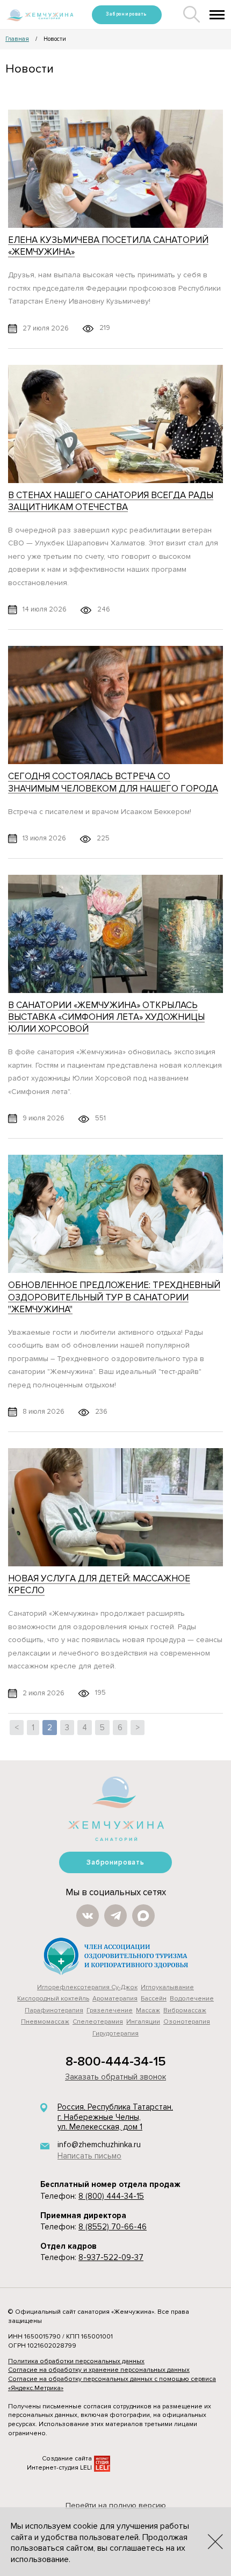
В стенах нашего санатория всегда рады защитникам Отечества (111, 501)
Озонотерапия (187, 2022)
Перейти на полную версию (116, 2505)
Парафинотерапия (54, 2010)
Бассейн (154, 1999)
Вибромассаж (185, 2010)
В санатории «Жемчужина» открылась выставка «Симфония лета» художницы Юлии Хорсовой (106, 1017)
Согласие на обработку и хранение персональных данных (99, 2370)
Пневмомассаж (45, 2022)
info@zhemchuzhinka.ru (99, 2145)
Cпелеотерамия (98, 2022)
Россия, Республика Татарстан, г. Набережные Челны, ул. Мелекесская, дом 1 (115, 2117)
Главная (17, 39)
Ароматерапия (115, 1999)
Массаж (148, 2010)
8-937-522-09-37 (111, 2257)
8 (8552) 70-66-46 (113, 2227)
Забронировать (127, 14)
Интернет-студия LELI (59, 2468)
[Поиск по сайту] (192, 20)
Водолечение (192, 1999)
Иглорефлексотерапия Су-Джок (87, 1987)
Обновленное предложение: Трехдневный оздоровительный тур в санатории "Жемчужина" (114, 1297)
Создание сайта (67, 2459)
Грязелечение (110, 2010)
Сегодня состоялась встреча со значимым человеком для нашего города (113, 782)
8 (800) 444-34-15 (111, 2196)
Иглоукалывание (167, 1987)
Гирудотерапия (115, 2034)
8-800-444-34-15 (116, 2061)
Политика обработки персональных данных (76, 2361)
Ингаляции (143, 2022)
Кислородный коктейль (53, 1999)
